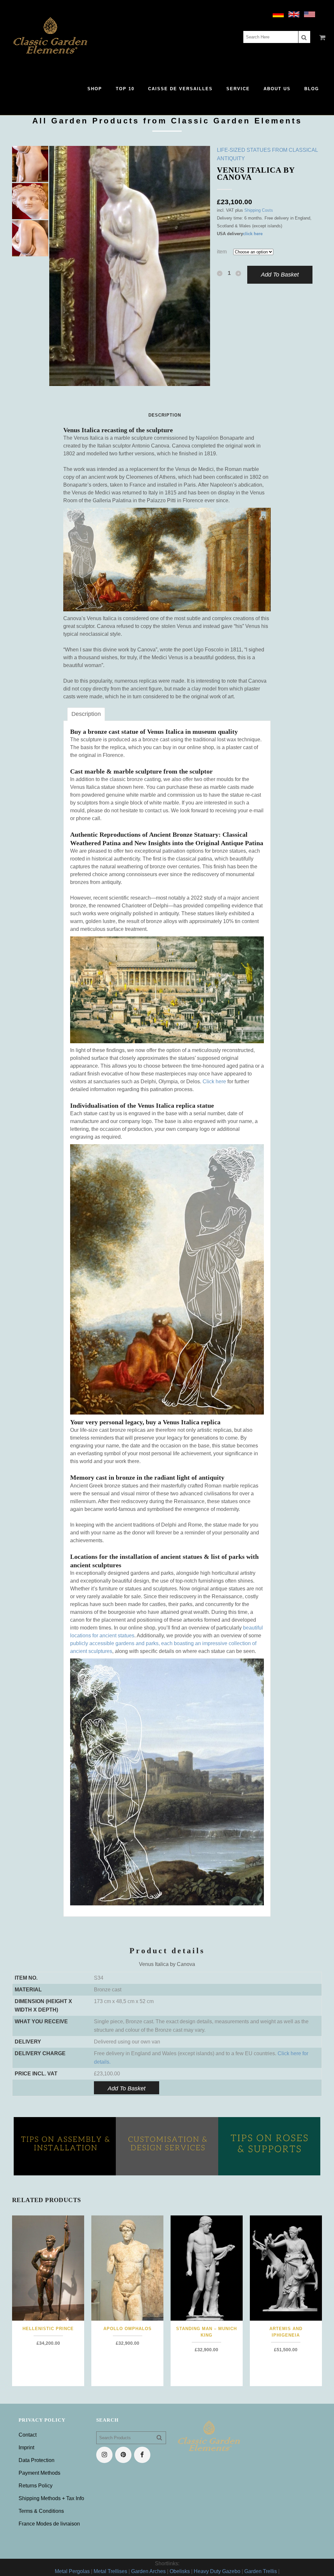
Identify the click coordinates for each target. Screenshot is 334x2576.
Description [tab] (86, 714)
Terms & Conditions (41, 2511)
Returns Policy (36, 2486)
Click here (214, 1082)
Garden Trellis (261, 2571)
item (222, 252)
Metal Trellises (110, 2571)
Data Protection (37, 2460)
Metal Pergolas (72, 2571)
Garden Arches (148, 2571)
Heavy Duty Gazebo (217, 2571)
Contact (28, 2435)
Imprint (26, 2448)
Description (165, 415)
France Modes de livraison (49, 2524)
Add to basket (280, 275)
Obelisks (180, 2571)
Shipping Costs (259, 210)
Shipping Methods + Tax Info (51, 2498)
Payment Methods (39, 2473)
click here (253, 234)
